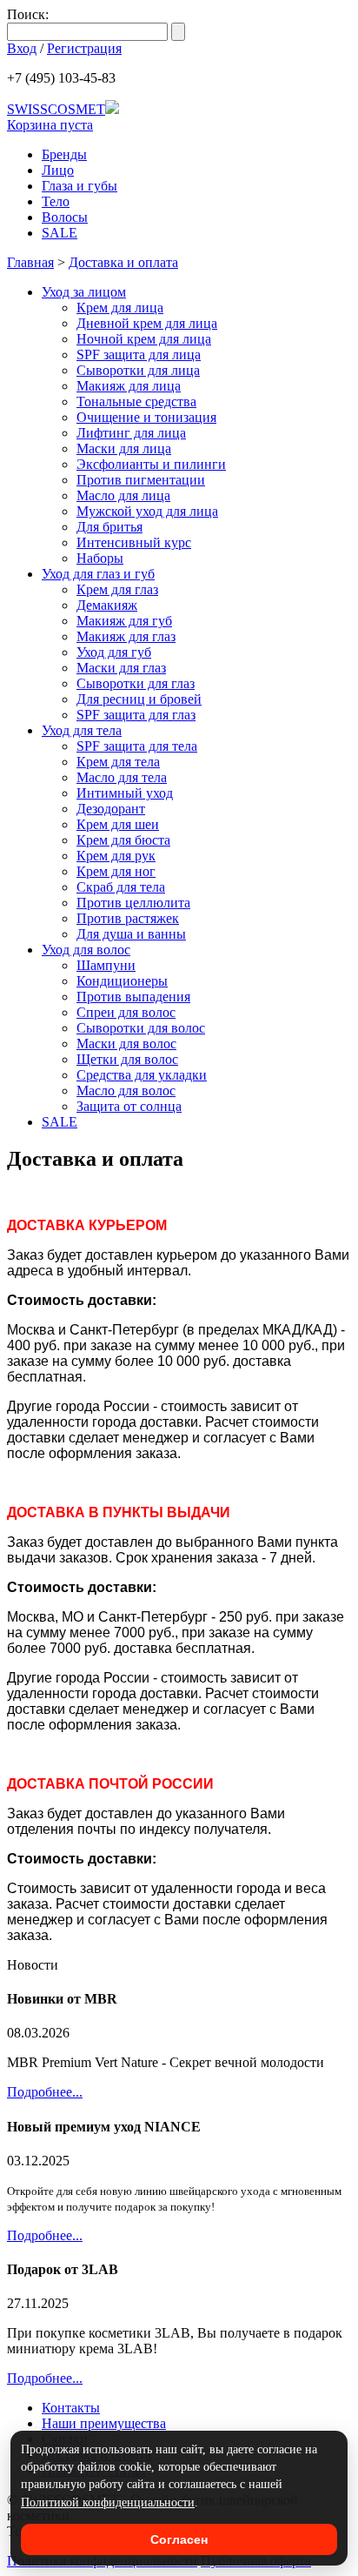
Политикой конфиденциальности (108, 2502)
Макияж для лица (129, 386)
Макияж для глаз (126, 636)
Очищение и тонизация (146, 417)
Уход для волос (86, 950)
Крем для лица (120, 308)
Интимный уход (125, 793)
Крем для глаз (117, 589)
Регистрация (84, 48)
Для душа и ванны (131, 934)
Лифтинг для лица (131, 433)
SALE (60, 233)
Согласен (179, 2539)
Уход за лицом (84, 292)
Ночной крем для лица (144, 339)
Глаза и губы (80, 186)
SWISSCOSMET (56, 109)
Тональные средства (136, 401)
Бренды (64, 154)
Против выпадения (133, 997)
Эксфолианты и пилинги (151, 464)
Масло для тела (122, 777)
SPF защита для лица (139, 355)
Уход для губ (114, 652)
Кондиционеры (122, 981)
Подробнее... (45, 2092)
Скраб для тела (121, 887)
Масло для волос (126, 1091)
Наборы (100, 558)
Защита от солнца (129, 1106)
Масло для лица (123, 495)
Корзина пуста (50, 125)
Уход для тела (82, 730)
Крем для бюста (123, 840)
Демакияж (107, 605)
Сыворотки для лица (138, 370)
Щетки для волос (127, 1059)
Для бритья (109, 527)
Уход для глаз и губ (98, 574)
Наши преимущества (104, 2423)
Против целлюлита (133, 903)
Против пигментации (141, 480)
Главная (30, 262)
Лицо (58, 170)
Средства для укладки (142, 1075)
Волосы (65, 217)
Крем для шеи (118, 824)
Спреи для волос (126, 1012)
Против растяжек (128, 918)
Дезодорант (111, 809)
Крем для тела (118, 762)
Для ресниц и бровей (139, 699)
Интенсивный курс (134, 542)
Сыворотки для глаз (136, 683)
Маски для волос (126, 1044)
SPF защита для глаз (136, 715)
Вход (22, 48)
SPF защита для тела (137, 746)
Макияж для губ (124, 621)
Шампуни (106, 965)
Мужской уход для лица (147, 511)
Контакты (71, 2408)
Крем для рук (116, 856)
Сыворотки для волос (141, 1028)
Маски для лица (124, 448)
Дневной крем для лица (147, 323)
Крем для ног (116, 871)
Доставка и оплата (123, 262)
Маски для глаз (121, 668)
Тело (56, 201)
